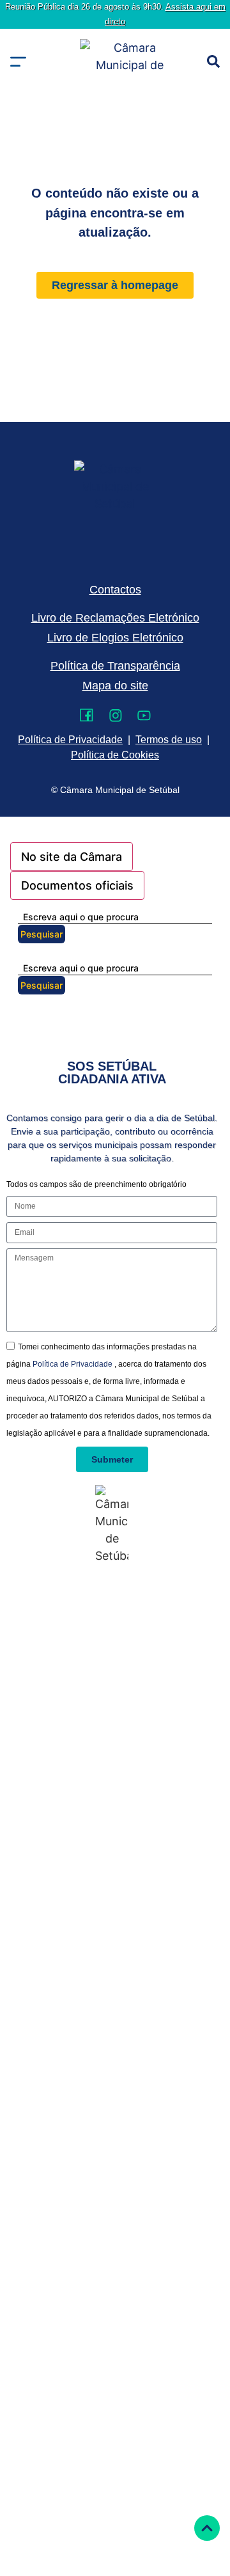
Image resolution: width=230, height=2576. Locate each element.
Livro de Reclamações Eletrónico (115, 618)
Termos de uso (169, 740)
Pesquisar (42, 934)
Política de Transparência (115, 666)
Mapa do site (115, 686)
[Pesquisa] (213, 61)
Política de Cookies (115, 755)
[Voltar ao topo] (207, 2528)
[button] (18, 62)
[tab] (72, 857)
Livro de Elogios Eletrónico (115, 638)
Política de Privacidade (73, 1364)
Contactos (115, 590)
